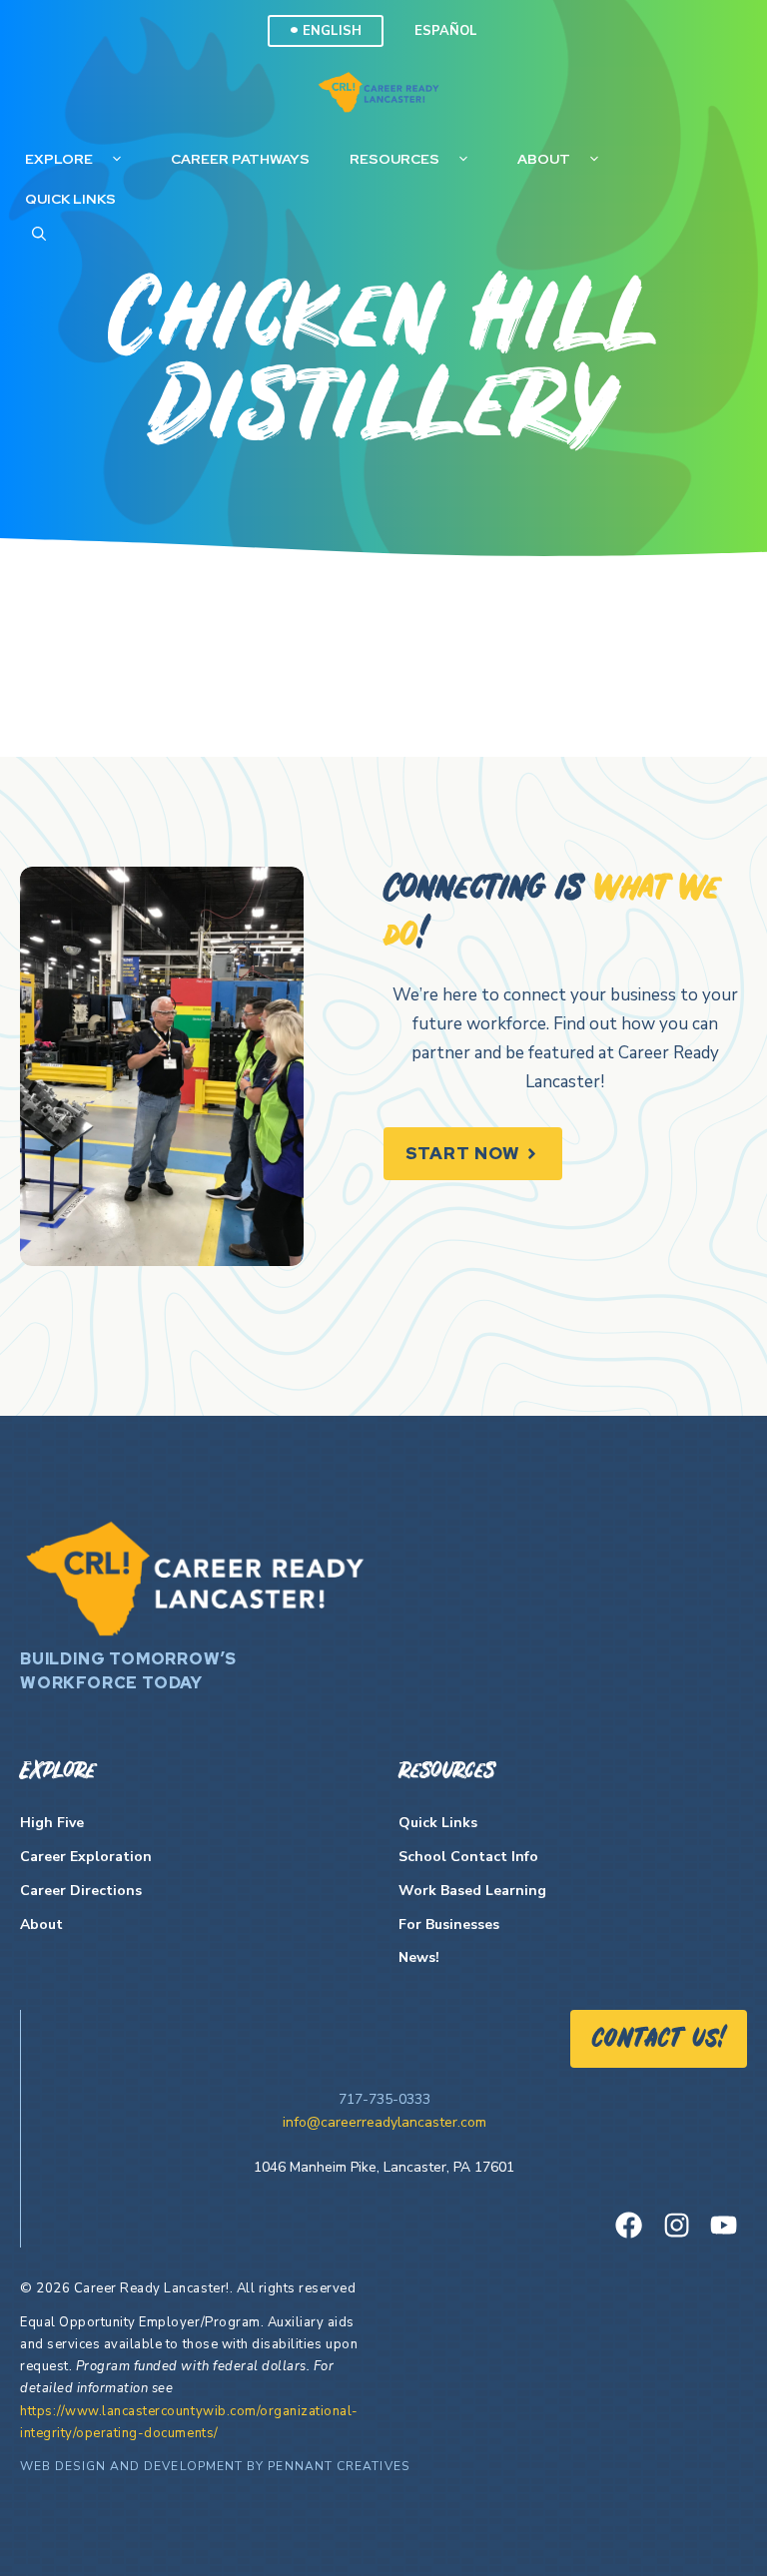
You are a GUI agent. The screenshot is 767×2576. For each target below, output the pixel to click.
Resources (394, 159)
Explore (59, 159)
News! (419, 1957)
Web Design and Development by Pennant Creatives (215, 2466)
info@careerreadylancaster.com (384, 2122)
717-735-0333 (384, 2099)
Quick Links (70, 199)
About (544, 159)
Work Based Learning (472, 1891)
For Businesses (449, 1925)
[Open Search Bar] (39, 234)
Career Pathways (240, 159)
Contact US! (659, 2040)
